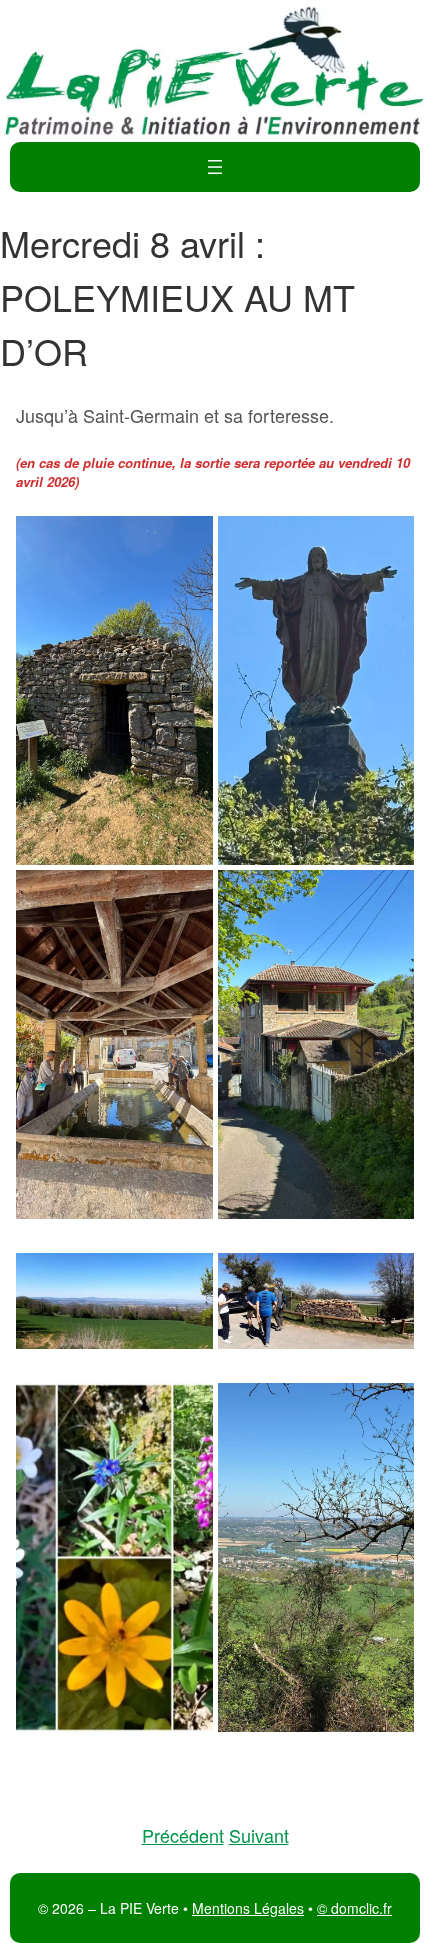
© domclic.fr (354, 1908)
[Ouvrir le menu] (215, 167)
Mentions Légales (248, 1908)
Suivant (259, 1835)
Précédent (183, 1835)
